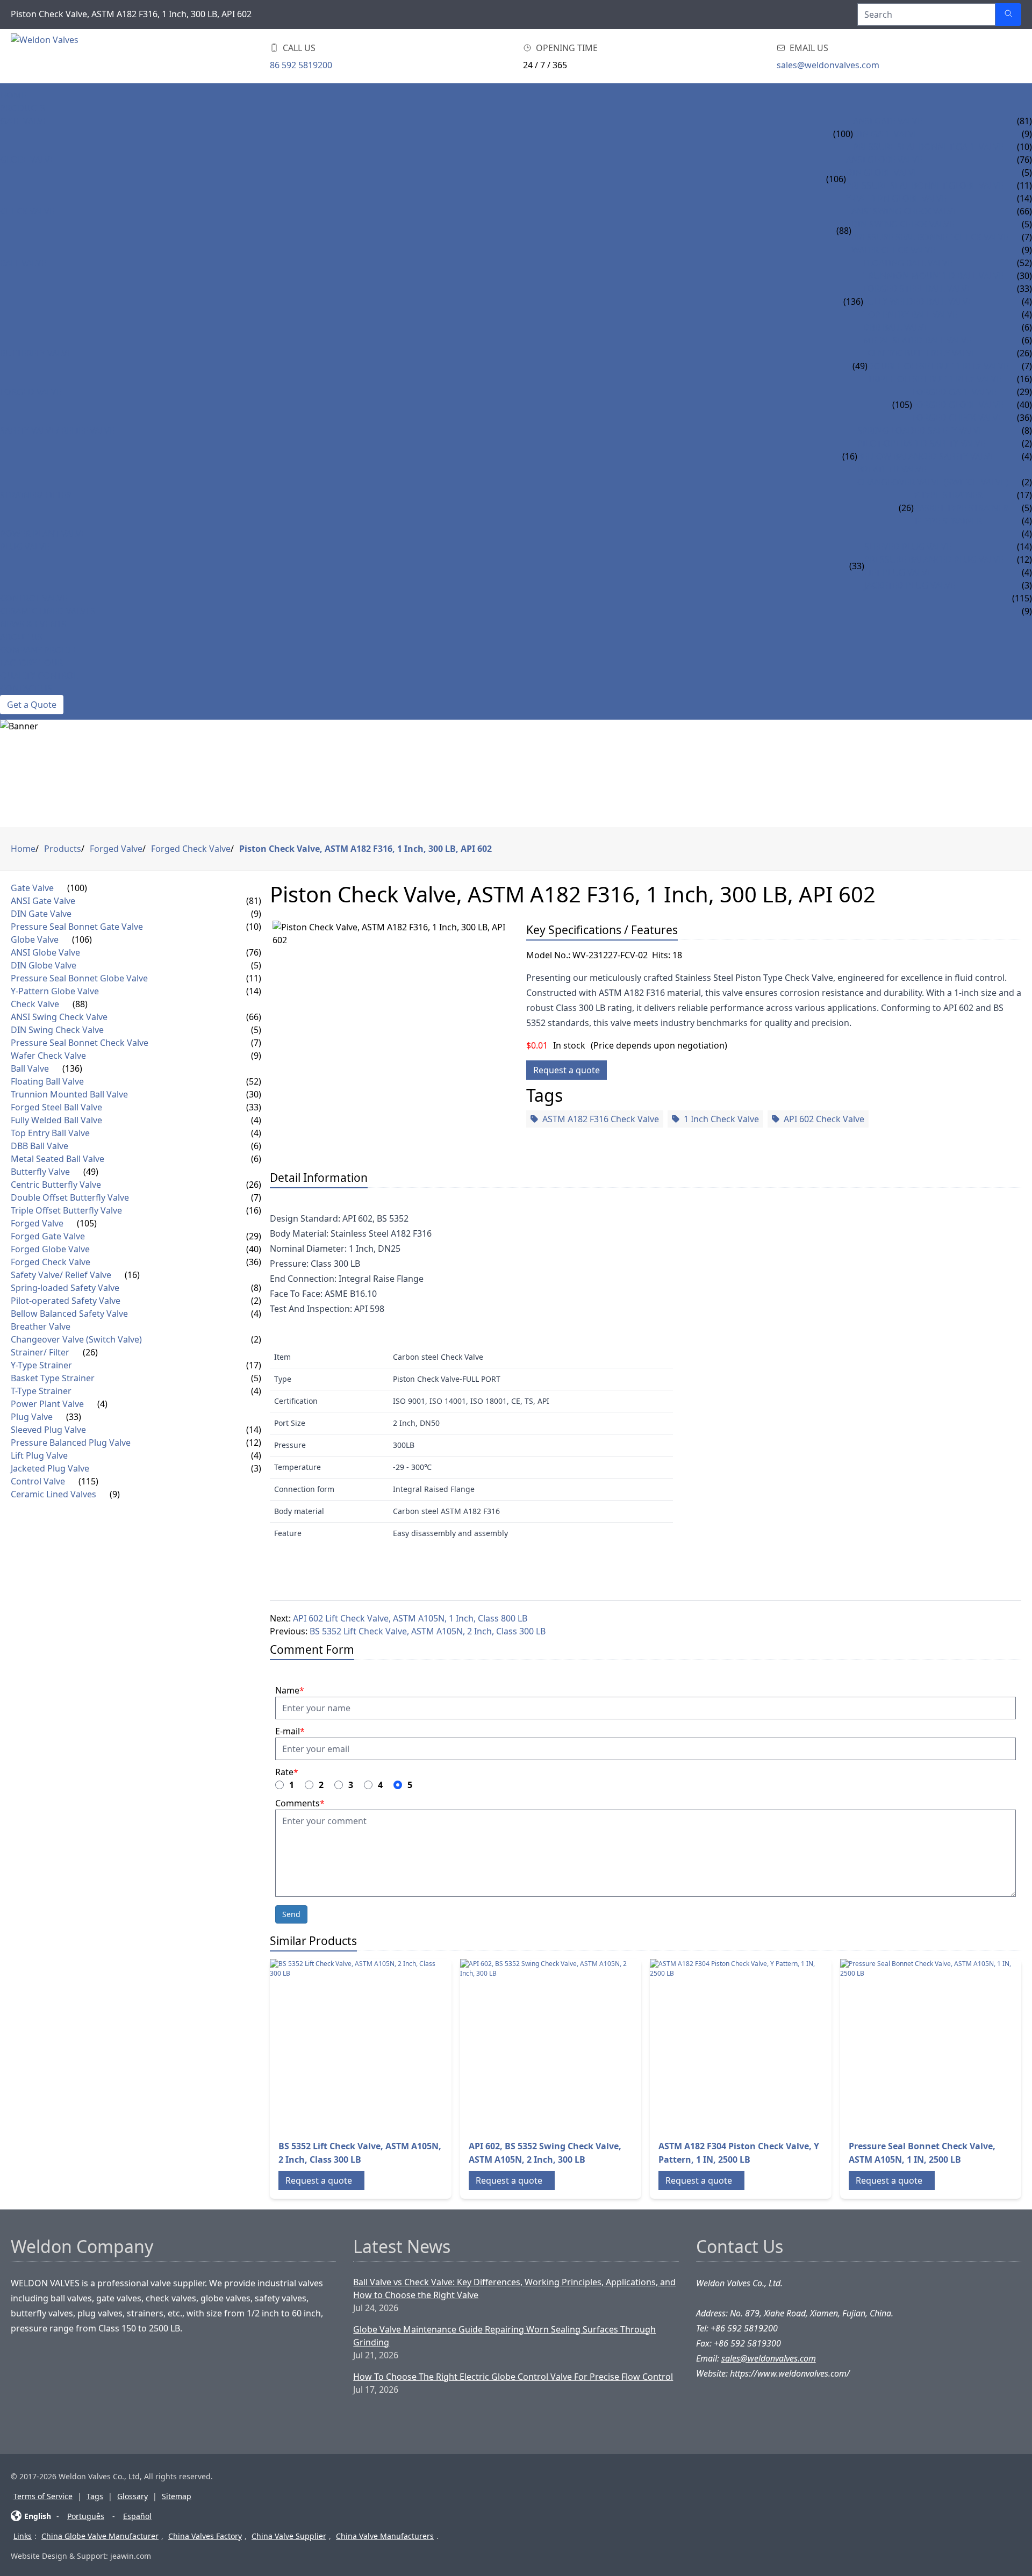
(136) (853, 302)
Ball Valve (23, 263)
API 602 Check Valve (824, 1119)
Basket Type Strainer (961, 508)
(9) (256, 914)
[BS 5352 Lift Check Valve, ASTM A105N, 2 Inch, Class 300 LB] (356, 2045)
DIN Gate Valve (886, 134)
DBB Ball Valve (896, 327)
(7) (256, 1043)
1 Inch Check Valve (721, 1119)
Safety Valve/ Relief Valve (57, 430)
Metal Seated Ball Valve (917, 340)
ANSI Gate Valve (888, 121)
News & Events (33, 624)
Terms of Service (43, 2496)
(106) (836, 179)
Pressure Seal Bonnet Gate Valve (928, 147)
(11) (254, 978)
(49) (860, 366)
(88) (844, 231)
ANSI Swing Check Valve (905, 211)
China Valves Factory (205, 2536)
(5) (256, 965)
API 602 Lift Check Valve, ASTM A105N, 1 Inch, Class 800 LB (410, 1618)
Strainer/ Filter (36, 495)
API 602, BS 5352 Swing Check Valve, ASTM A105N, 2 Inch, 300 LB (545, 2153)
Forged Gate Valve (954, 392)
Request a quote (567, 1070)
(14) (254, 991)
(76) (254, 952)
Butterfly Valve (36, 353)
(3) (256, 1468)
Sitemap (177, 2496)
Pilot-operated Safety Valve (921, 443)
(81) (254, 901)
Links (23, 2536)
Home (13, 95)
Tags (95, 2496)
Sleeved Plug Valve (908, 547)
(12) (254, 1443)
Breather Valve (892, 469)
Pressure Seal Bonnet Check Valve (930, 237)
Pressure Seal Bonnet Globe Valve (925, 185)
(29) (254, 1236)
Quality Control (39, 676)
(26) (906, 508)
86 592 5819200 (301, 65)
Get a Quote (32, 705)
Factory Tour (31, 663)
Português (86, 2516)
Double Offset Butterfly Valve (938, 366)
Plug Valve (25, 547)
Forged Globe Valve (958, 405)
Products (23, 108)
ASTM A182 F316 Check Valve (601, 1119)
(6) (256, 1146)
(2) (256, 1301)
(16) (850, 456)
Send (291, 1914)
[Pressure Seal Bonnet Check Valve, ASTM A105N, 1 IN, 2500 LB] (926, 2045)
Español (137, 2516)
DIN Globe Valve (882, 173)
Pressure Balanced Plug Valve (934, 559)
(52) (254, 1081)
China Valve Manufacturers (385, 2536)
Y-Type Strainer (948, 495)
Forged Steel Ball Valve (918, 289)
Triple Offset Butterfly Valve (934, 379)
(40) (254, 1249)
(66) (254, 1017)
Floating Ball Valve (908, 263)
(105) (902, 405)
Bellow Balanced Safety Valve (926, 456)
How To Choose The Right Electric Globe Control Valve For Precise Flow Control (513, 2377)
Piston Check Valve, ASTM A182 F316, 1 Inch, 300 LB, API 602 (365, 849)
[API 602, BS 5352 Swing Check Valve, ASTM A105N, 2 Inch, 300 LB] (546, 2045)
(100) (843, 134)
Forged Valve (31, 392)
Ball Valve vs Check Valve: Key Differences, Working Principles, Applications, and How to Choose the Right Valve (514, 2288)
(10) (254, 927)
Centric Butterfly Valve (922, 353)
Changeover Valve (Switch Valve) (933, 482)
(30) (254, 1094)
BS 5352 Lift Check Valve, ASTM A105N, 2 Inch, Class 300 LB (428, 1631)
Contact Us (26, 688)
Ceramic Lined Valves (48, 611)
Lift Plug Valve (898, 572)
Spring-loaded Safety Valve (920, 430)
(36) (254, 1262)
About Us (21, 637)
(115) (88, 1481)
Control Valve (34, 598)
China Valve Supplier (289, 2536)
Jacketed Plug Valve (910, 585)
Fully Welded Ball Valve (918, 302)
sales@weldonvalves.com (828, 65)
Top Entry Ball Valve (910, 314)
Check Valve (27, 211)
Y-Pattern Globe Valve (896, 198)
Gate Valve (24, 121)
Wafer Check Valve (893, 250)
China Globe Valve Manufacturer (100, 2536)
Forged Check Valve (958, 418)
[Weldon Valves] (97, 56)
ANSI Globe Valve (884, 160)
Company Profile (39, 650)
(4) (256, 1120)
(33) (857, 566)
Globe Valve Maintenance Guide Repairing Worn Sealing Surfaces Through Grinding (504, 2336)
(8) (256, 1288)
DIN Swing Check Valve (903, 224)
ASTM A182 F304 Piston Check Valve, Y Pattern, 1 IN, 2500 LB (739, 2153)
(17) (254, 1365)
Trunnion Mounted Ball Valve (933, 276)
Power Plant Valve (43, 534)
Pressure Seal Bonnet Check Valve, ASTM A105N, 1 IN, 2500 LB (922, 2153)
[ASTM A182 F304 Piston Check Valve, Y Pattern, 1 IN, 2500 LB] (736, 2045)
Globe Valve (27, 160)
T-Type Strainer (948, 521)
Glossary (132, 2496)
